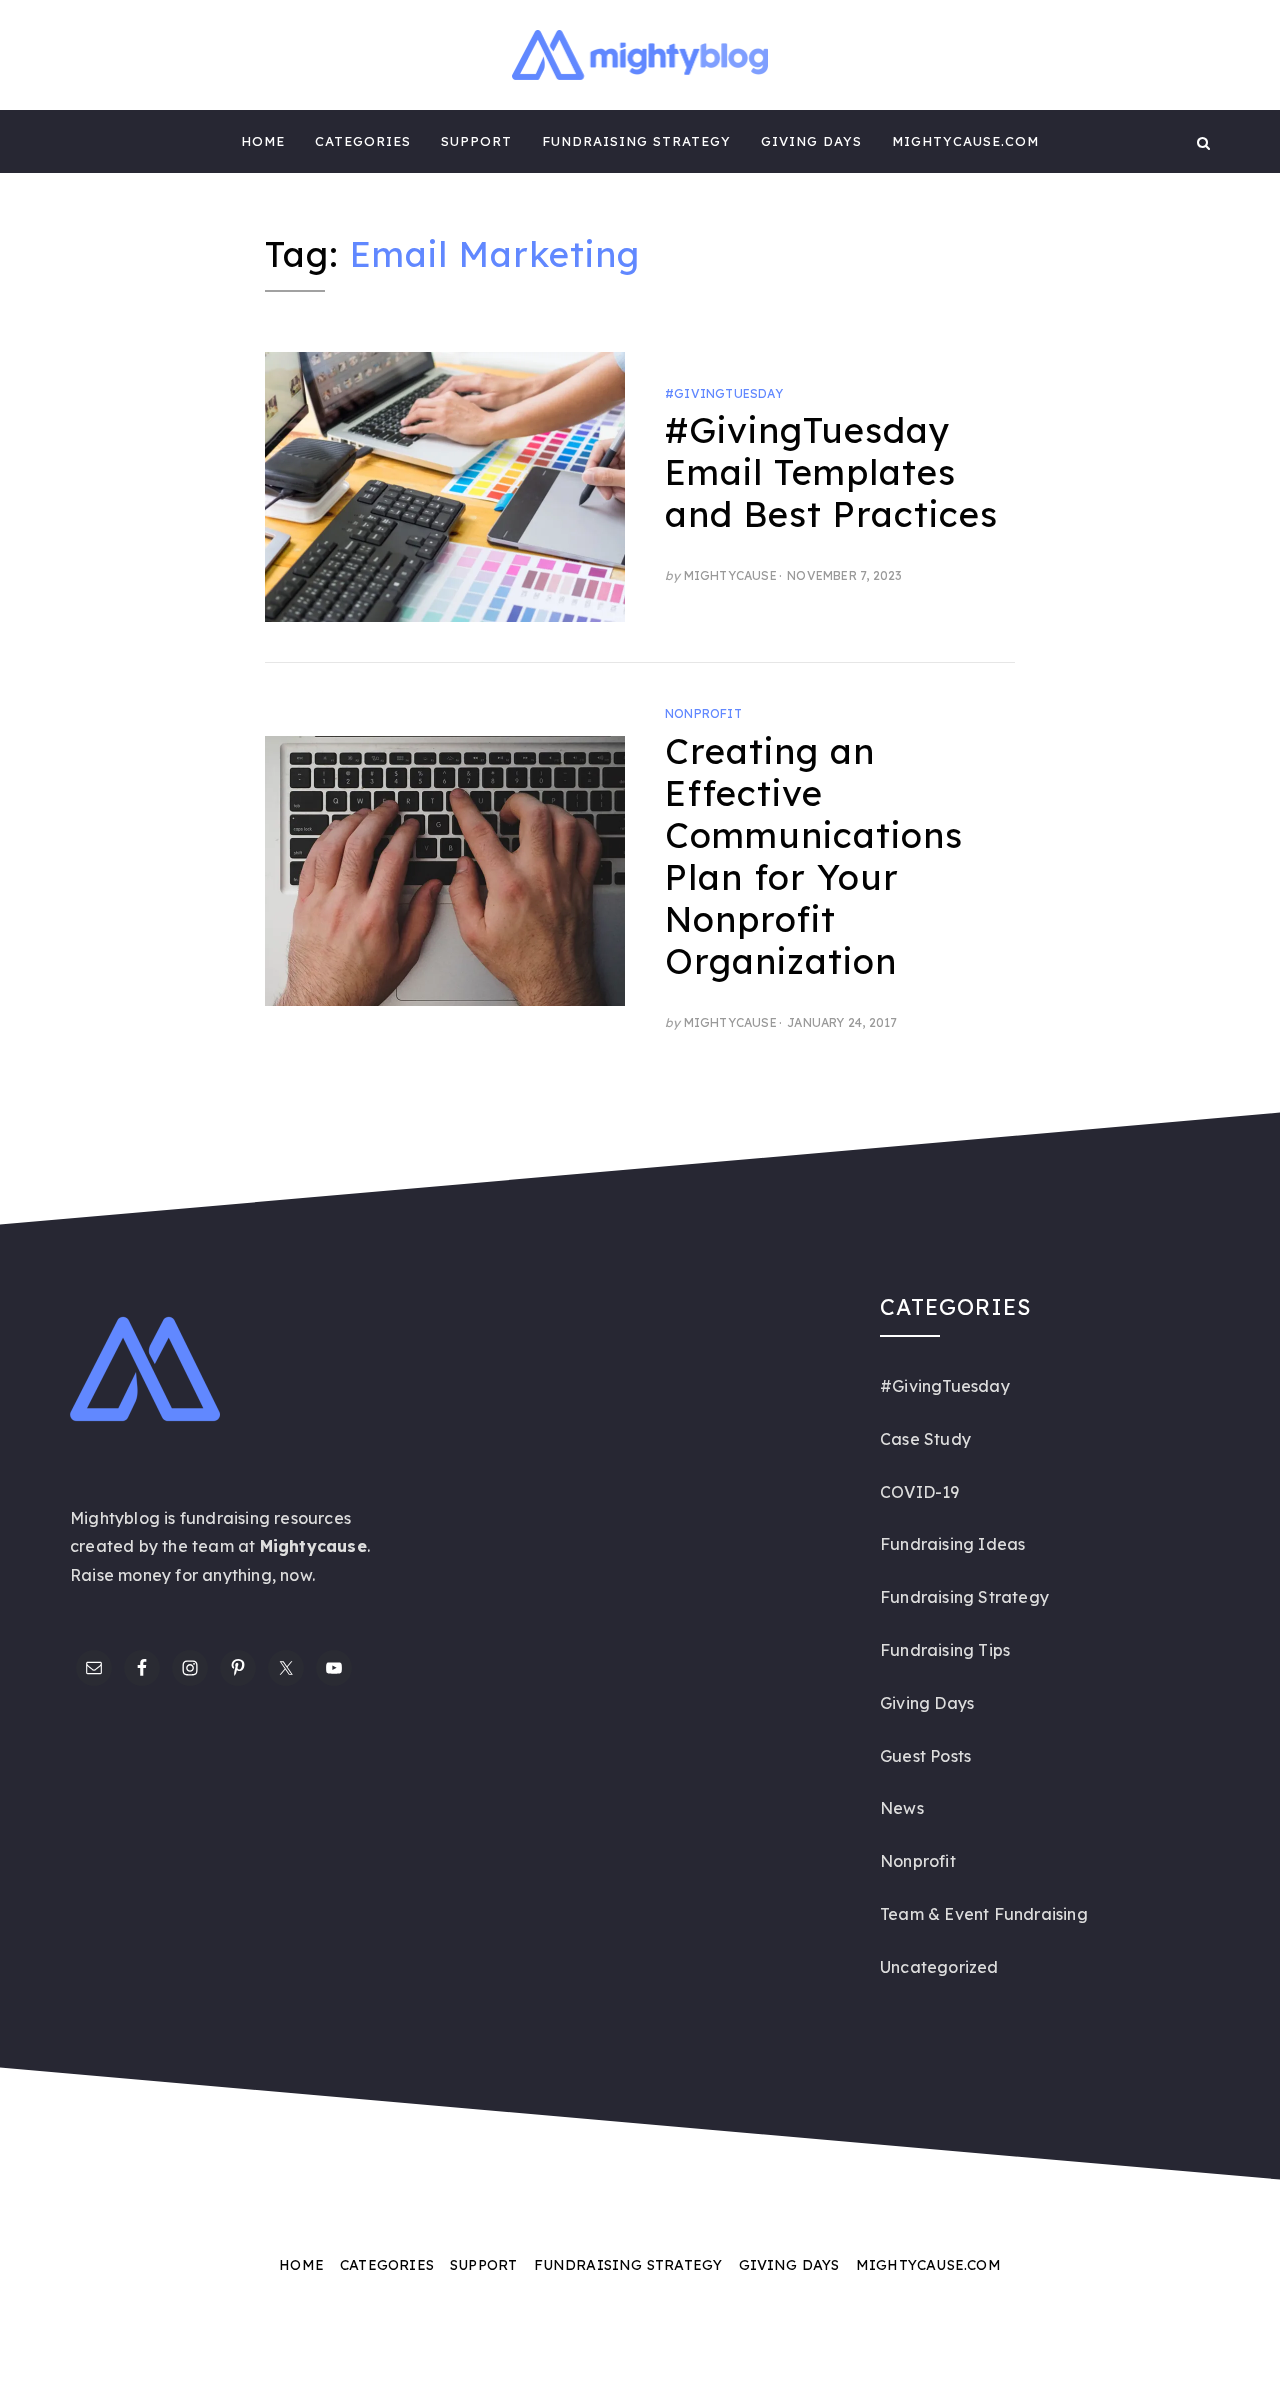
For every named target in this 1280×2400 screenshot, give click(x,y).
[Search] (1203, 141)
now (296, 1575)
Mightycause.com (965, 141)
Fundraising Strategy (636, 141)
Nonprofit (703, 713)
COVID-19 (920, 1492)
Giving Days (811, 141)
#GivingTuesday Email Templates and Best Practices (831, 472)
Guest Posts (925, 1756)
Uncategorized (939, 1967)
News (902, 1808)
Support (476, 141)
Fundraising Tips (945, 1650)
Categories (363, 141)
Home (263, 141)
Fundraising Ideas (952, 1544)
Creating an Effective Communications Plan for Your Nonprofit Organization (814, 856)
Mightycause (730, 575)
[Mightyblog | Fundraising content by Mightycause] (76, 141)
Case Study (925, 1439)
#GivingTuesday (724, 393)
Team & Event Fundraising (984, 1914)
